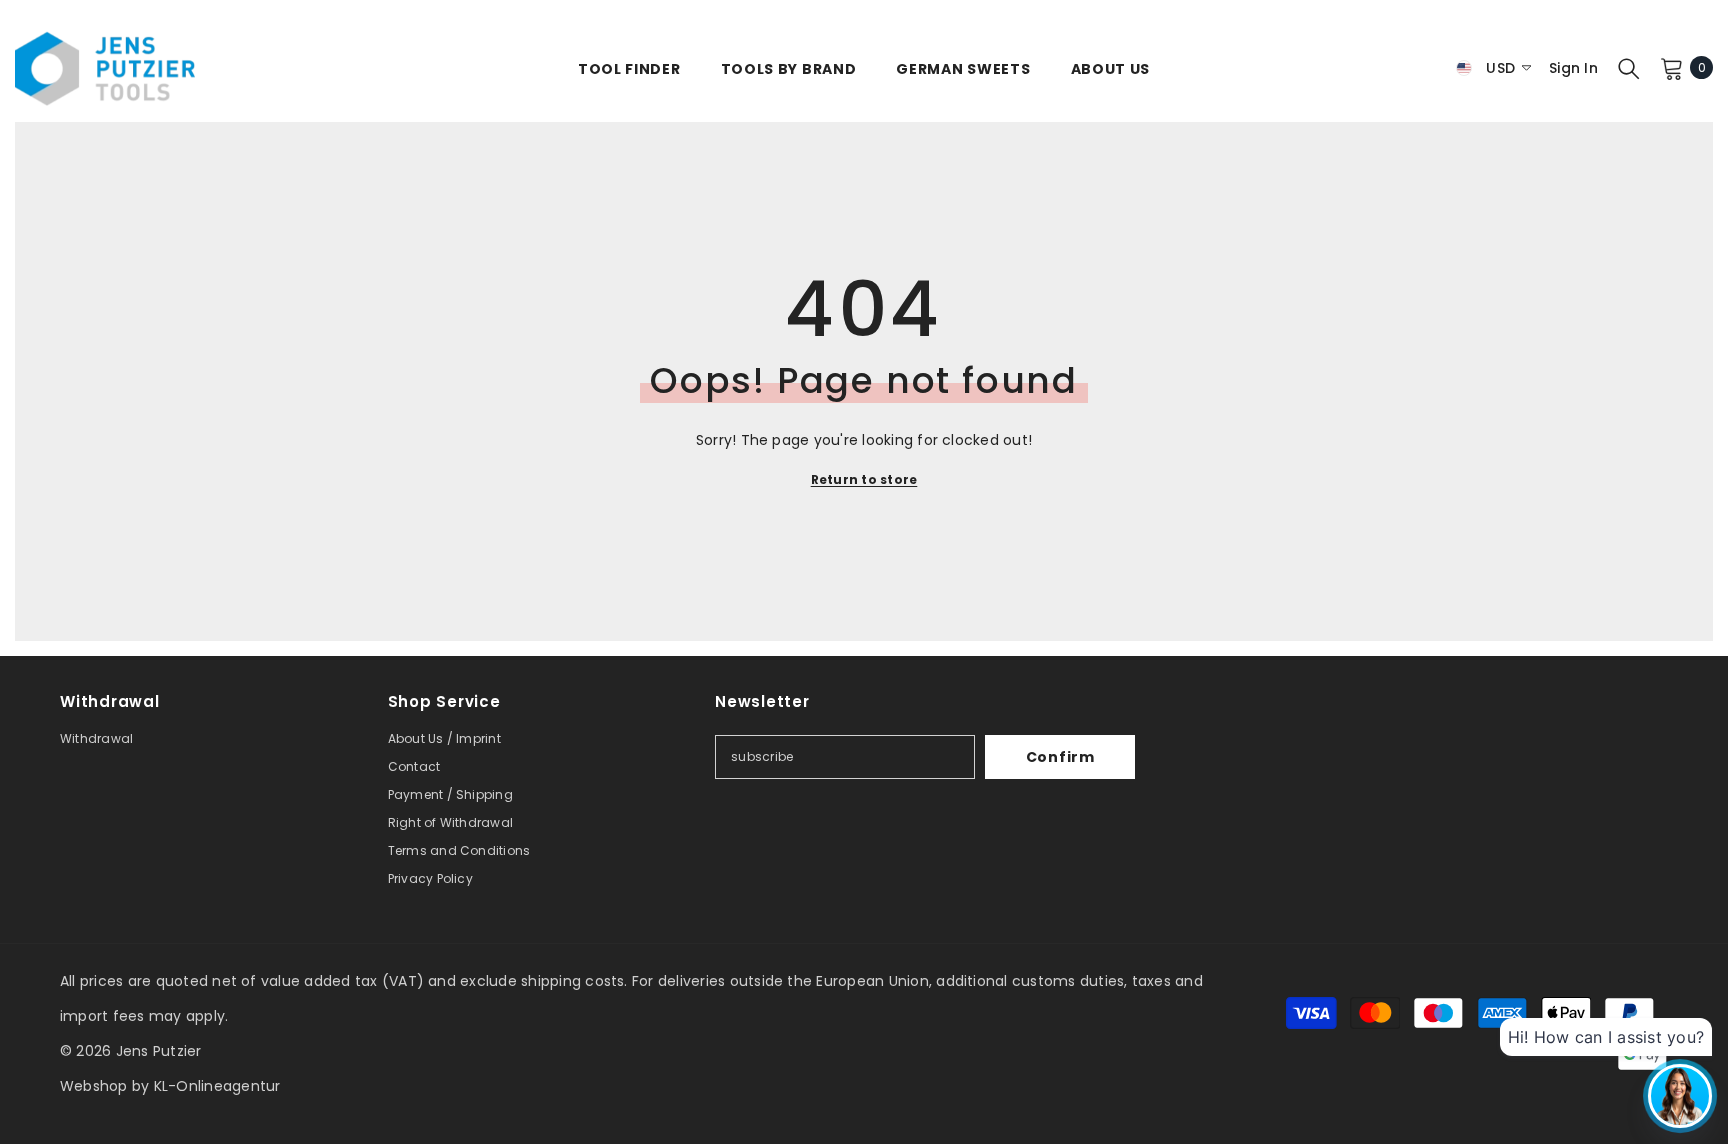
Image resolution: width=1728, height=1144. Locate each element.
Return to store (864, 479)
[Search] (1629, 68)
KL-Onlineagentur (217, 1086)
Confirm (1060, 757)
